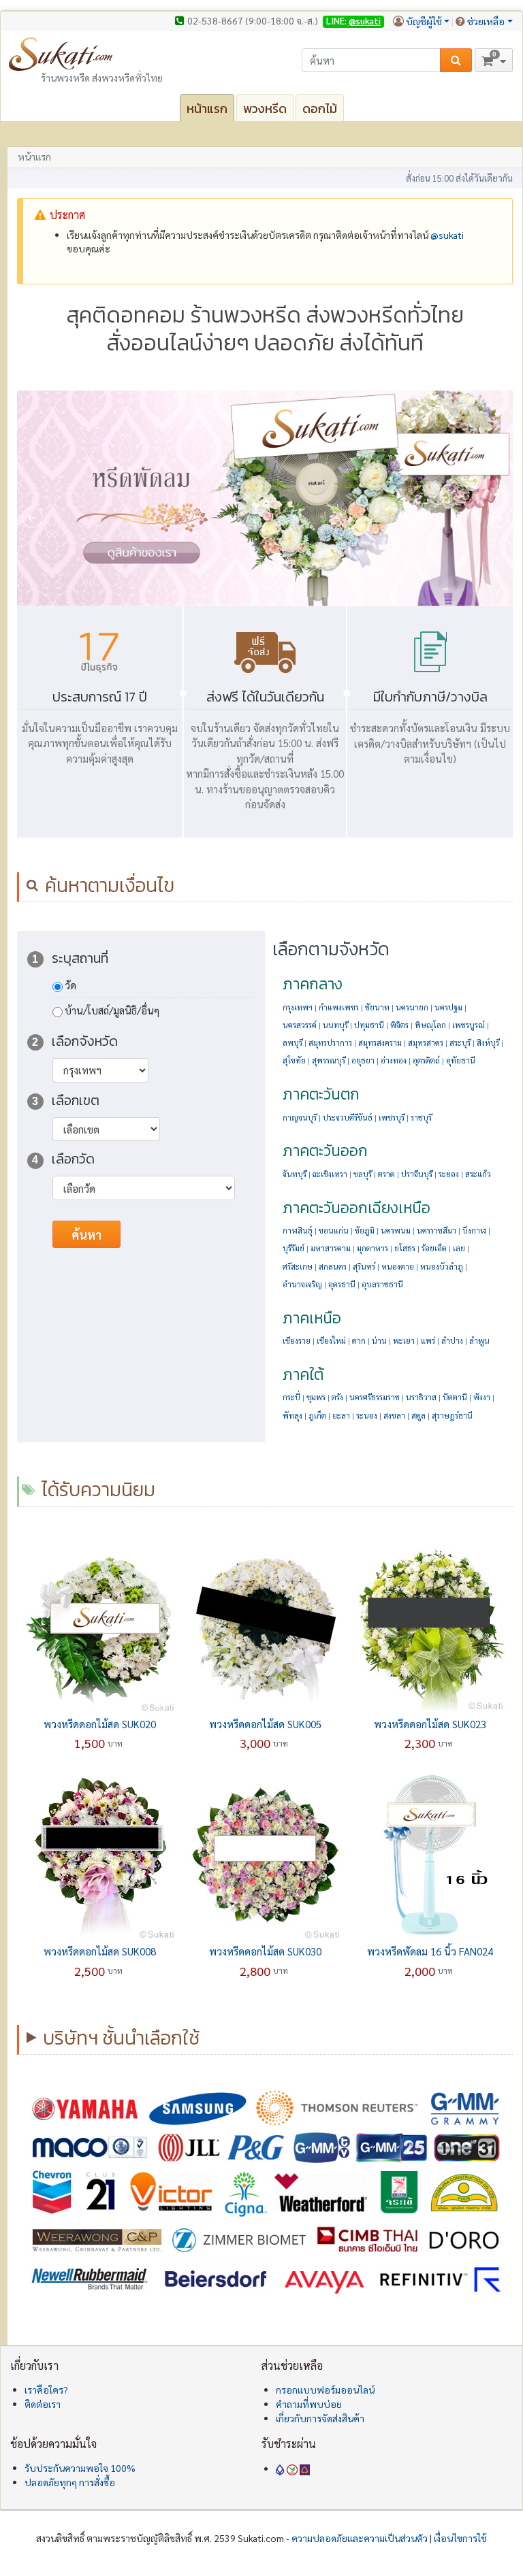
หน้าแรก (207, 109)
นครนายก (412, 1007)
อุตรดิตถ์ (426, 1060)
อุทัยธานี (461, 1060)
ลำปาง (452, 1341)
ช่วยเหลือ (486, 21)
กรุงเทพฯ (298, 1007)
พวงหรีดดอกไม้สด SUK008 (100, 1951)
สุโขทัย (294, 1060)
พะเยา (404, 1341)
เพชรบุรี (392, 1118)
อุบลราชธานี (382, 1284)
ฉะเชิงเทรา (330, 1174)
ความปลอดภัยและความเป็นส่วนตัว (360, 2538)
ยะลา (341, 1416)
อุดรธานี (342, 1284)
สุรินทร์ (364, 1267)
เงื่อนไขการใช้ (460, 2538)
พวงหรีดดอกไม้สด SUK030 (265, 1951)
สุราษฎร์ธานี (452, 1416)
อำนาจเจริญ (302, 1284)
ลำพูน (479, 1341)
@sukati (365, 21)
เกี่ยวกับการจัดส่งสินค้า (320, 2418)
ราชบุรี (421, 1118)
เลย (459, 1248)
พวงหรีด (265, 109)
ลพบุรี (292, 1043)
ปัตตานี (455, 1397)
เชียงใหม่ (331, 1341)
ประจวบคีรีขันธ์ (348, 1118)
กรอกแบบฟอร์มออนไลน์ (325, 2390)
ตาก (359, 1341)
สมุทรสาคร (426, 1043)
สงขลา (394, 1416)
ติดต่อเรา (43, 2404)
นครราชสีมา (437, 1231)
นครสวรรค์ (300, 1025)
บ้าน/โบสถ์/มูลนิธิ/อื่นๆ (112, 1010)
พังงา (482, 1397)
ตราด (386, 1174)
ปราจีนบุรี (417, 1174)
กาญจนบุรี (300, 1118)
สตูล (418, 1416)
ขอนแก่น (334, 1231)
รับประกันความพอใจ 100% (80, 2468)
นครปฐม (448, 1007)
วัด (70, 985)
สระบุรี (460, 1043)
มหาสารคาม (331, 1248)
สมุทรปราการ (330, 1043)
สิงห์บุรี (488, 1043)
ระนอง (367, 1416)
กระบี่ (291, 1397)
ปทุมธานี (369, 1025)
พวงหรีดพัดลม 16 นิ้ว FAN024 (430, 1951)
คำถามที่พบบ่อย (309, 2404)
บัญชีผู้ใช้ (424, 21)
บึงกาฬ (474, 1231)
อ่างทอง (394, 1060)
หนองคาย (398, 1267)
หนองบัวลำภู (442, 1267)
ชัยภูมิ (365, 1231)
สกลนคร (333, 1267)
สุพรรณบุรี (329, 1060)
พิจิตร (399, 1025)
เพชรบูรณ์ (469, 1025)
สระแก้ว (478, 1174)
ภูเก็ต (317, 1416)
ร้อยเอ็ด (434, 1248)
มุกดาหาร (373, 1248)
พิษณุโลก (430, 1025)
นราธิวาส (421, 1397)
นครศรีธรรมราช (375, 1397)
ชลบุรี (363, 1174)
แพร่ (428, 1341)
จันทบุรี (295, 1174)
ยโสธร (405, 1248)
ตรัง (337, 1397)
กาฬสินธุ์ (298, 1231)
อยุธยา (363, 1060)
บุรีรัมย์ (294, 1248)
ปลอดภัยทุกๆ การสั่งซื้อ (70, 2482)
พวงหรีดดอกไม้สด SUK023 (430, 1724)
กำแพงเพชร (339, 1007)
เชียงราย (297, 1341)
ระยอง (449, 1174)
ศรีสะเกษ (298, 1267)
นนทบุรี (335, 1025)
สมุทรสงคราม (380, 1043)
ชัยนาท (377, 1007)
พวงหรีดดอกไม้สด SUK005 (265, 1724)
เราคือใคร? (46, 2390)
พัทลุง (292, 1416)
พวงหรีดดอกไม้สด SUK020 (100, 1724)
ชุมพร (316, 1397)
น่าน (379, 1341)
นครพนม (396, 1231)
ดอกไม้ (320, 109)
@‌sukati (447, 235)
